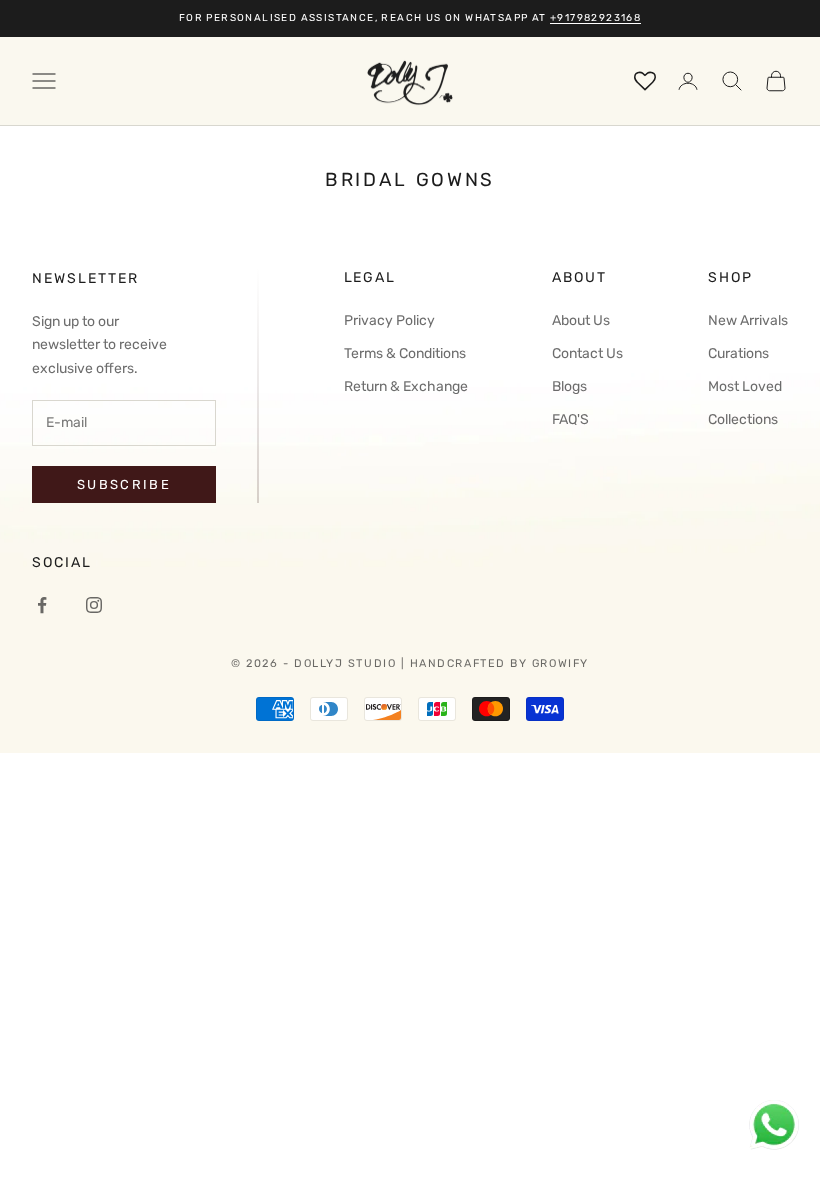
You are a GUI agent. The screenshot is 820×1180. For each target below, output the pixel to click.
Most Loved (745, 386)
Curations (738, 353)
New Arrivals (748, 320)
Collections (743, 419)
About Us (581, 320)
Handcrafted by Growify (499, 663)
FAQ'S (570, 419)
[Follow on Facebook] (42, 605)
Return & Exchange (406, 386)
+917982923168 (595, 18)
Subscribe (124, 484)
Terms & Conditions (405, 353)
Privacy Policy (389, 320)
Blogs (569, 386)
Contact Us (587, 353)
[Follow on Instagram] (94, 605)
